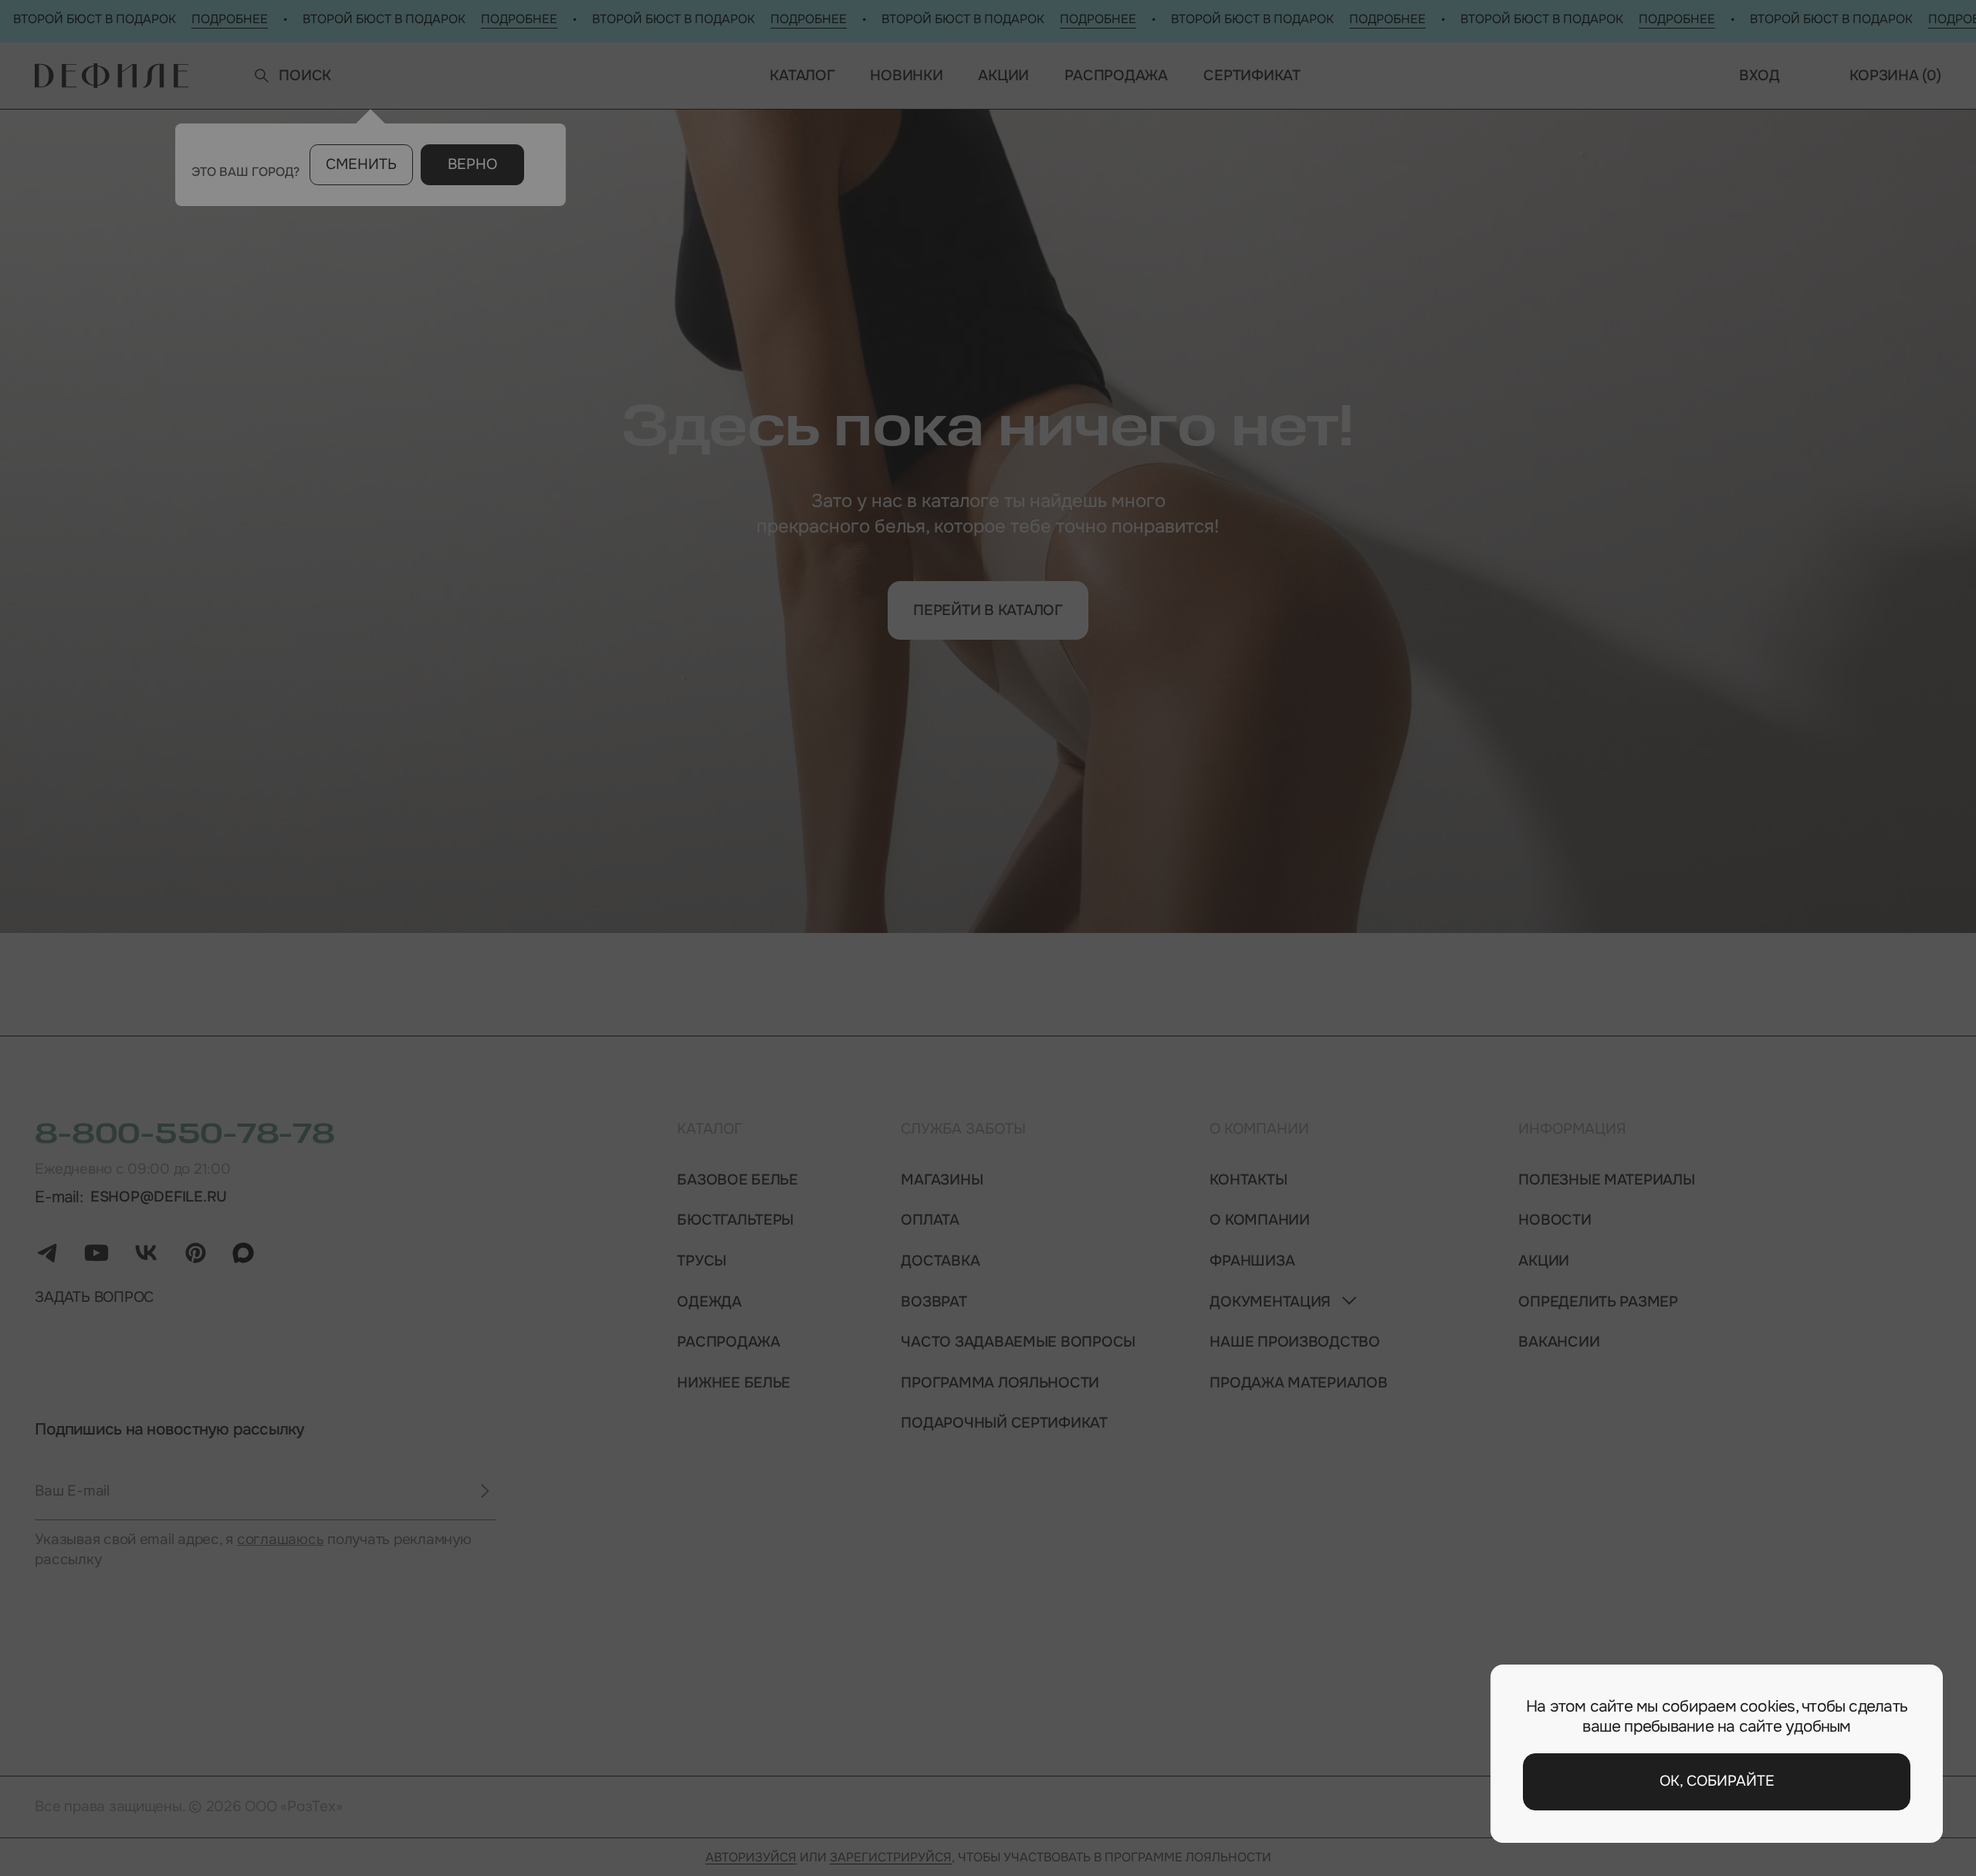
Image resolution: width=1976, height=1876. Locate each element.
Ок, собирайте (1717, 1781)
